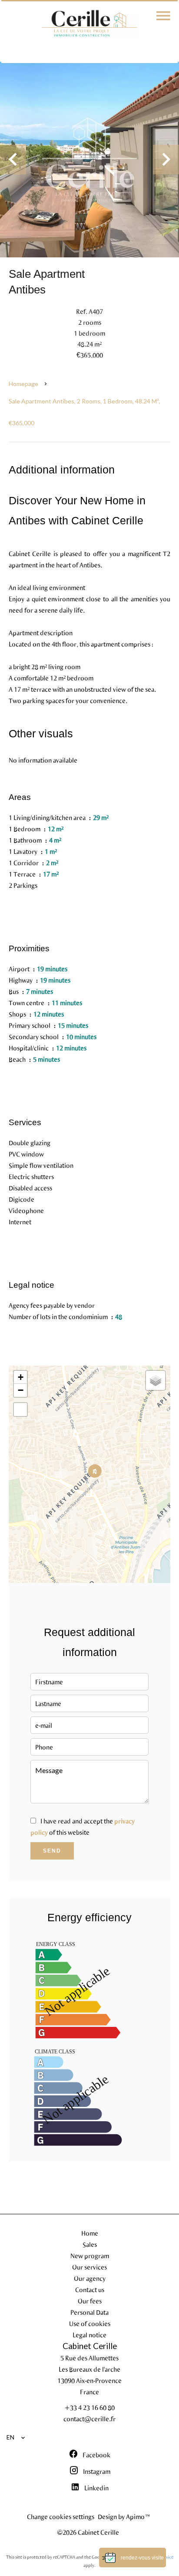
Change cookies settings (61, 2516)
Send (52, 1851)
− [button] (21, 1390)
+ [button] (21, 1377)
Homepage (23, 384)
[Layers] (156, 1380)
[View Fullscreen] (20, 1410)
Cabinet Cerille (90, 2346)
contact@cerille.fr (89, 2419)
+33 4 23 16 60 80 (89, 2407)
